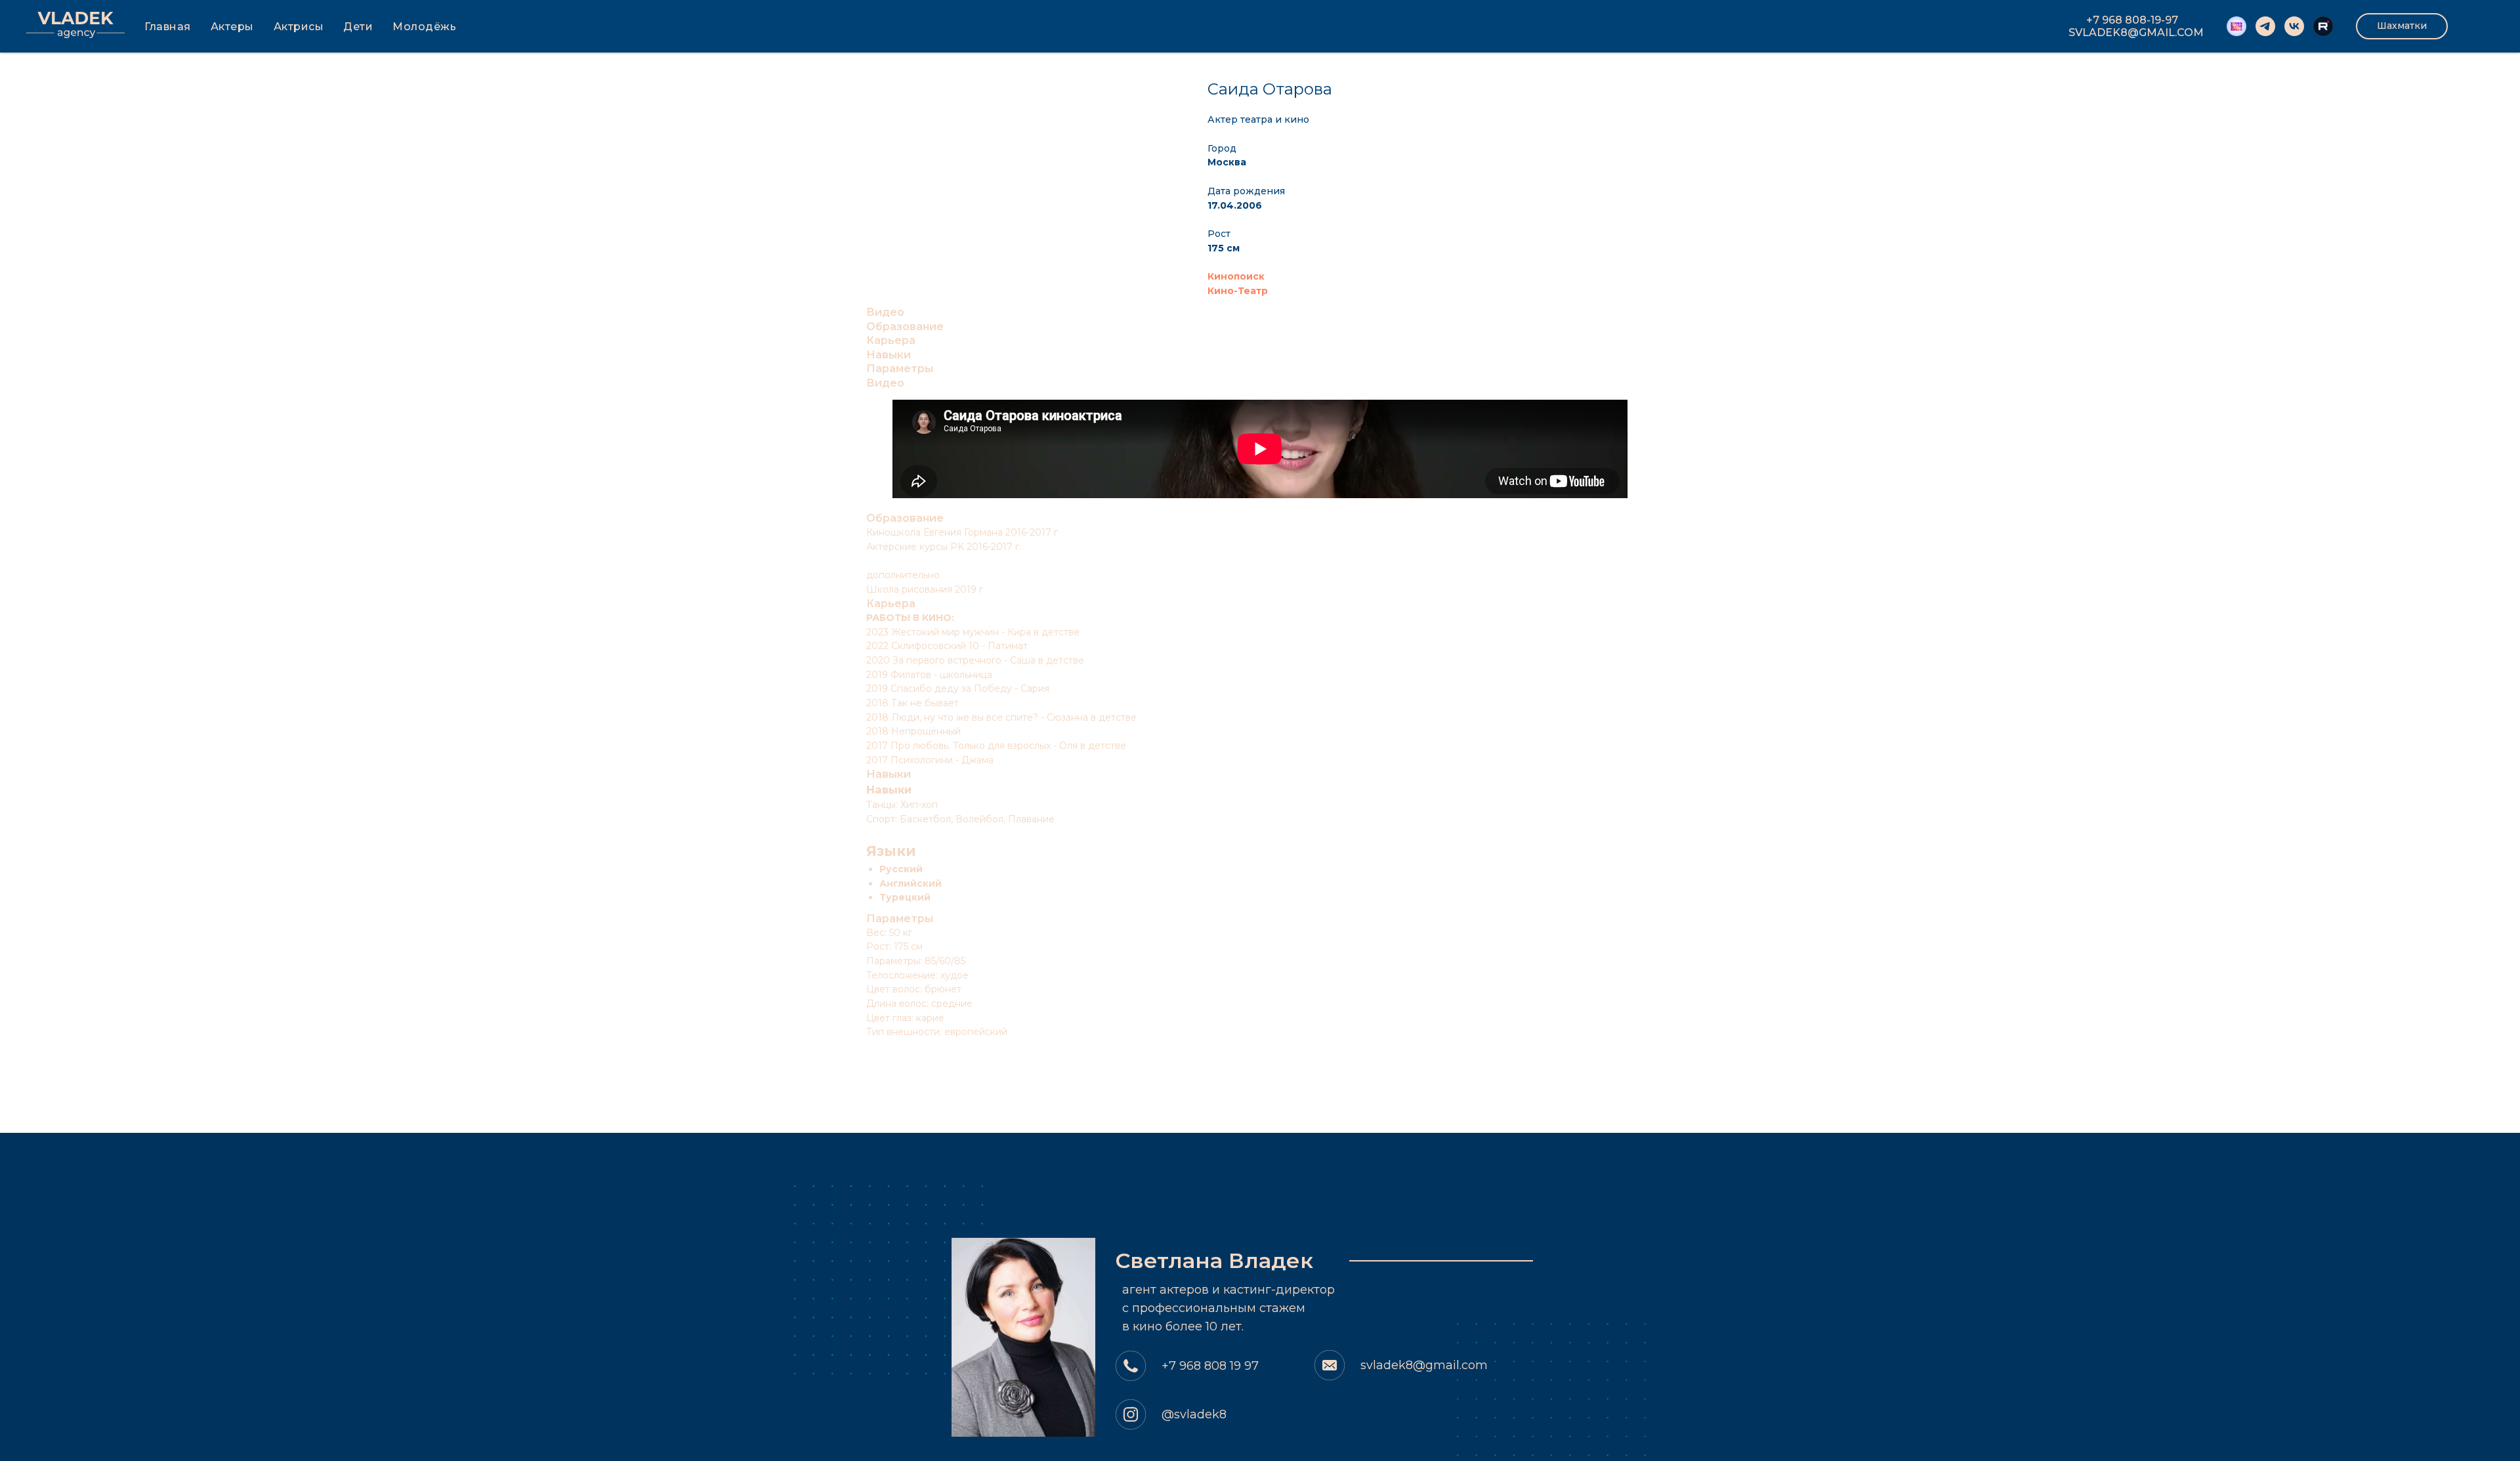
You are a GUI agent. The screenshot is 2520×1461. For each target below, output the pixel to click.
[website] (2323, 26)
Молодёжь (424, 27)
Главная (168, 27)
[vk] (2294, 26)
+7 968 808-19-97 (2132, 20)
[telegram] (2265, 26)
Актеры (232, 27)
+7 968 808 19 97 (1210, 1366)
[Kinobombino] (2236, 26)
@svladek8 (1194, 1414)
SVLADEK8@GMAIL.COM (2136, 32)
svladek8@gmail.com (1424, 1365)
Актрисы (299, 27)
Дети (358, 27)
